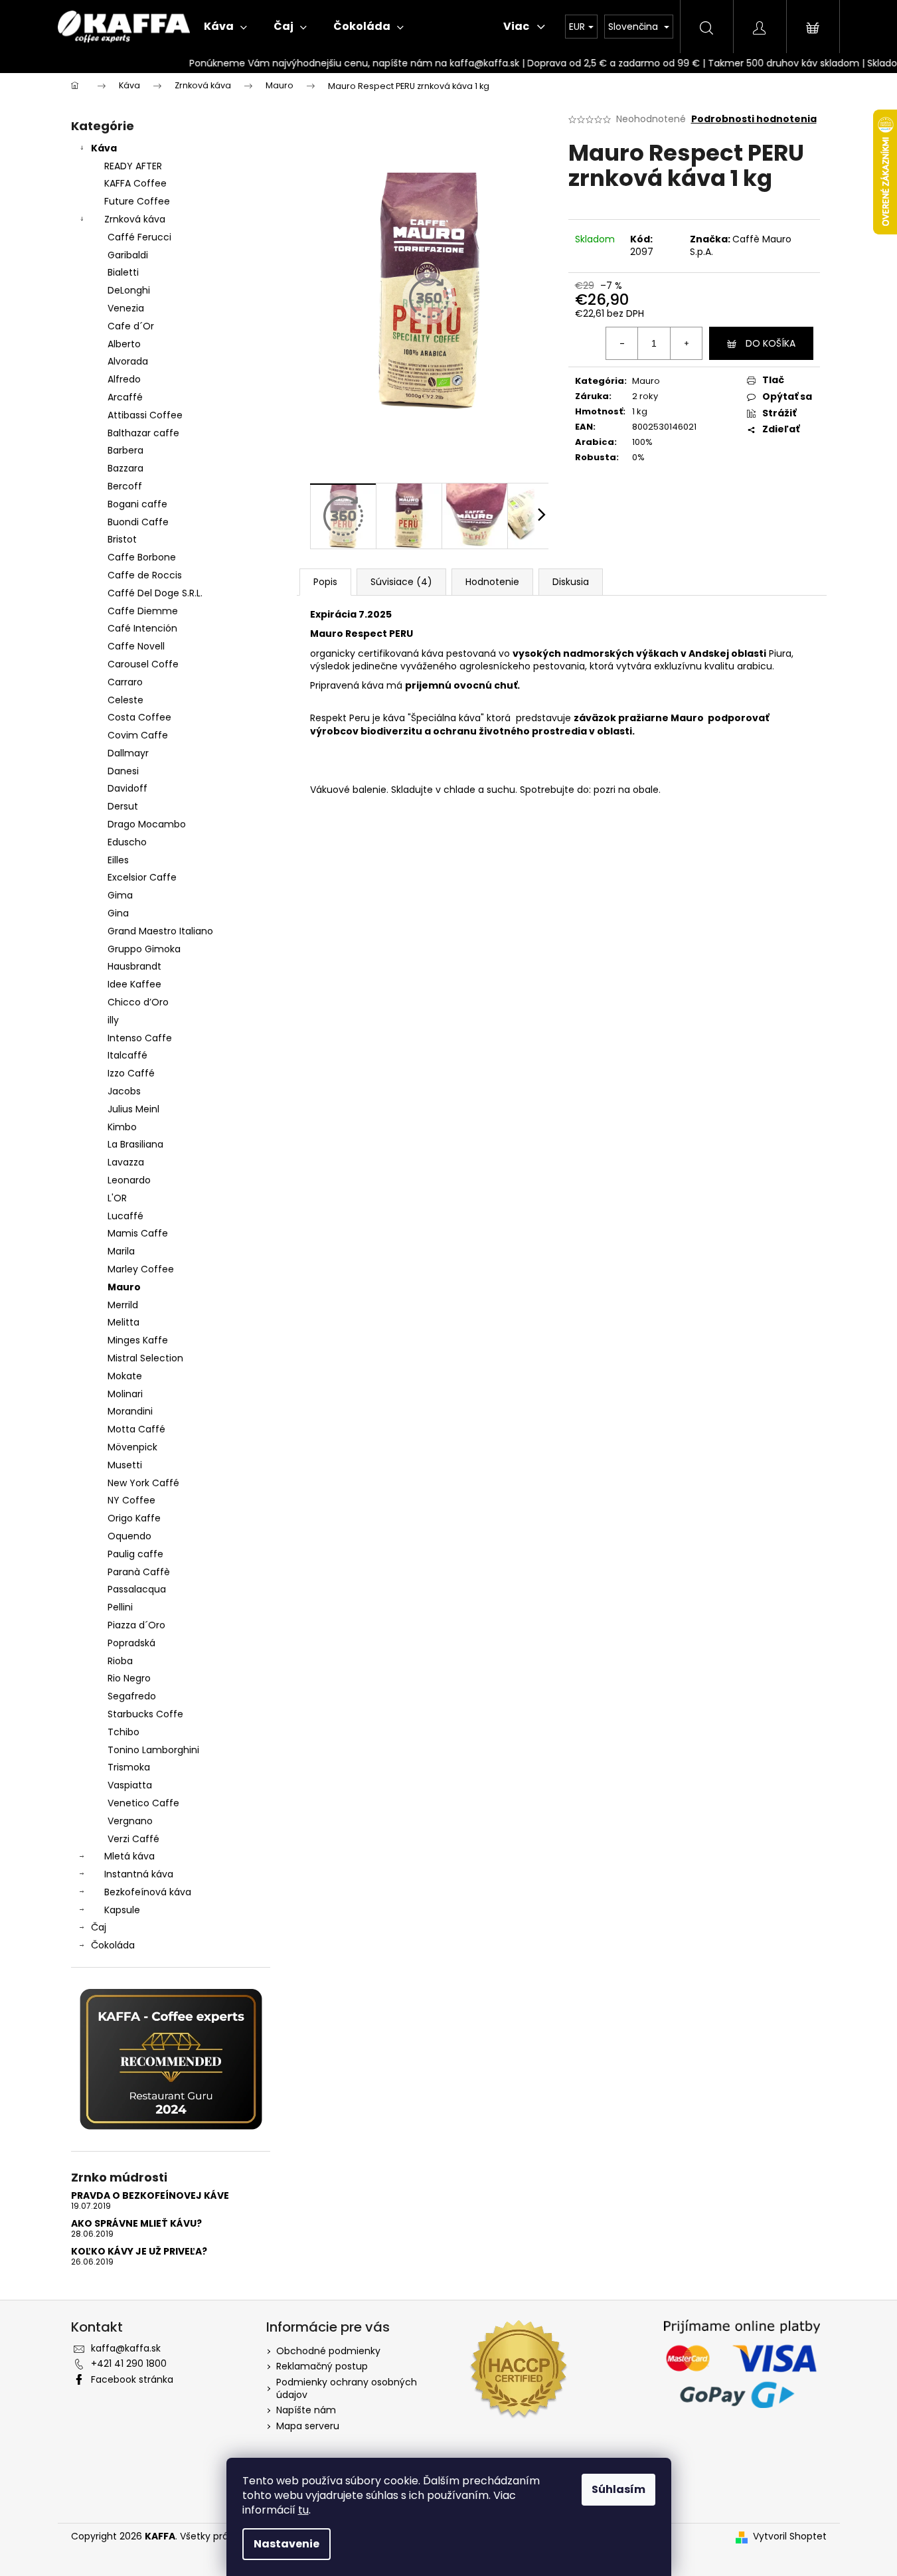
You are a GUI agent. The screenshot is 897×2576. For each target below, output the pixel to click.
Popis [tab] (325, 582)
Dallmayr (128, 753)
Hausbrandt (134, 966)
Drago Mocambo (147, 824)
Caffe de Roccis (145, 575)
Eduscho (127, 842)
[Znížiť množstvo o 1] (622, 343)
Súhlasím (618, 2489)
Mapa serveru (308, 2426)
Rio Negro (129, 1678)
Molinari (125, 1394)
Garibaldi (128, 255)
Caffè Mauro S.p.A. (741, 245)
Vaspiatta (130, 1785)
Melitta (123, 1322)
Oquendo (129, 1536)
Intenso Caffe (140, 1038)
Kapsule (122, 1910)
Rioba (120, 1661)
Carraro (125, 682)
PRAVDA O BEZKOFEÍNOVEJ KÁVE (150, 2196)
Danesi (123, 771)
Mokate (125, 1376)
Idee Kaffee (134, 984)
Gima (120, 895)
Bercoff (125, 486)
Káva (104, 148)
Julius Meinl (133, 1109)
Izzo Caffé (131, 1073)
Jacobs (124, 1091)
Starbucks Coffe (145, 1714)
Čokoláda (113, 1945)
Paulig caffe (135, 1554)
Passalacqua (137, 1589)
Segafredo (132, 1696)
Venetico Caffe (143, 1803)
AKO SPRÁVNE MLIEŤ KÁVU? (136, 2224)
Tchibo (123, 1732)
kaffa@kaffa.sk (126, 2348)
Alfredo (124, 379)
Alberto (124, 344)
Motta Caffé (136, 1429)
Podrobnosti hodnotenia (754, 119)
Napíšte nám (306, 2410)
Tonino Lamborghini (153, 1750)
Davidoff (127, 788)
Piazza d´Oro (136, 1625)
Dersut (123, 806)
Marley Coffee (141, 1269)
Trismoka (129, 1767)
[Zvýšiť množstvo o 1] (686, 343)
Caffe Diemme (143, 611)
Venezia (126, 308)
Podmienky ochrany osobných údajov (347, 2388)
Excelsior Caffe (142, 877)
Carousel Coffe (143, 664)
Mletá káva (129, 1856)
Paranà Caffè (139, 1572)
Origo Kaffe (134, 1518)
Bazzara (125, 468)
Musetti (125, 1465)
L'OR (117, 1198)
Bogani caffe (137, 504)
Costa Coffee (139, 717)
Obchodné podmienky (328, 2351)
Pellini (120, 1607)
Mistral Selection (145, 1358)
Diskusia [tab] (571, 582)
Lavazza (126, 1162)
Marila (121, 1251)
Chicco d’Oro (138, 1002)
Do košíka (771, 343)
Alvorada (128, 361)
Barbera (125, 450)
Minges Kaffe (138, 1340)
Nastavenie (286, 2544)
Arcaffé (125, 397)
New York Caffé (143, 1483)
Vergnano (130, 1821)
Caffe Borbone (142, 557)
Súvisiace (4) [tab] (401, 582)
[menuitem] (225, 27)
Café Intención (142, 628)
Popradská (131, 1643)
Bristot (122, 539)
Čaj (99, 1927)
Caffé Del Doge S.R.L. (155, 593)
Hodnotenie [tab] (492, 582)
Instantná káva (139, 1874)
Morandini (130, 1411)
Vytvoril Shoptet (790, 2536)
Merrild (123, 1305)
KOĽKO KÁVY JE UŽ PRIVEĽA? (139, 2252)
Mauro (124, 1287)
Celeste (125, 700)
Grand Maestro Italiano (160, 931)
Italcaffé (127, 1055)
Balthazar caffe (143, 433)
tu (303, 2510)
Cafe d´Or (131, 326)
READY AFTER (133, 166)
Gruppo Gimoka (144, 949)
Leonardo (129, 1180)
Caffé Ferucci (139, 237)
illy (113, 1020)
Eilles (118, 860)
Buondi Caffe (138, 522)
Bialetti (123, 272)
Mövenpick (132, 1447)
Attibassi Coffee (145, 415)
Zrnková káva (135, 219)
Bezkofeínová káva (148, 1892)
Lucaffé (125, 1216)
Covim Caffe (138, 735)
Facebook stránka (132, 2379)
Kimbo (122, 1127)
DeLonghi (129, 290)
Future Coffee (137, 201)
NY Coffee (131, 1500)
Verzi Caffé (133, 1839)
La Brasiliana (135, 1144)
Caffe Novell (136, 646)
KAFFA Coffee (135, 183)
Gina (118, 913)
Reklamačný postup (322, 2366)
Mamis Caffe (138, 1233)
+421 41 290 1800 (129, 2363)
